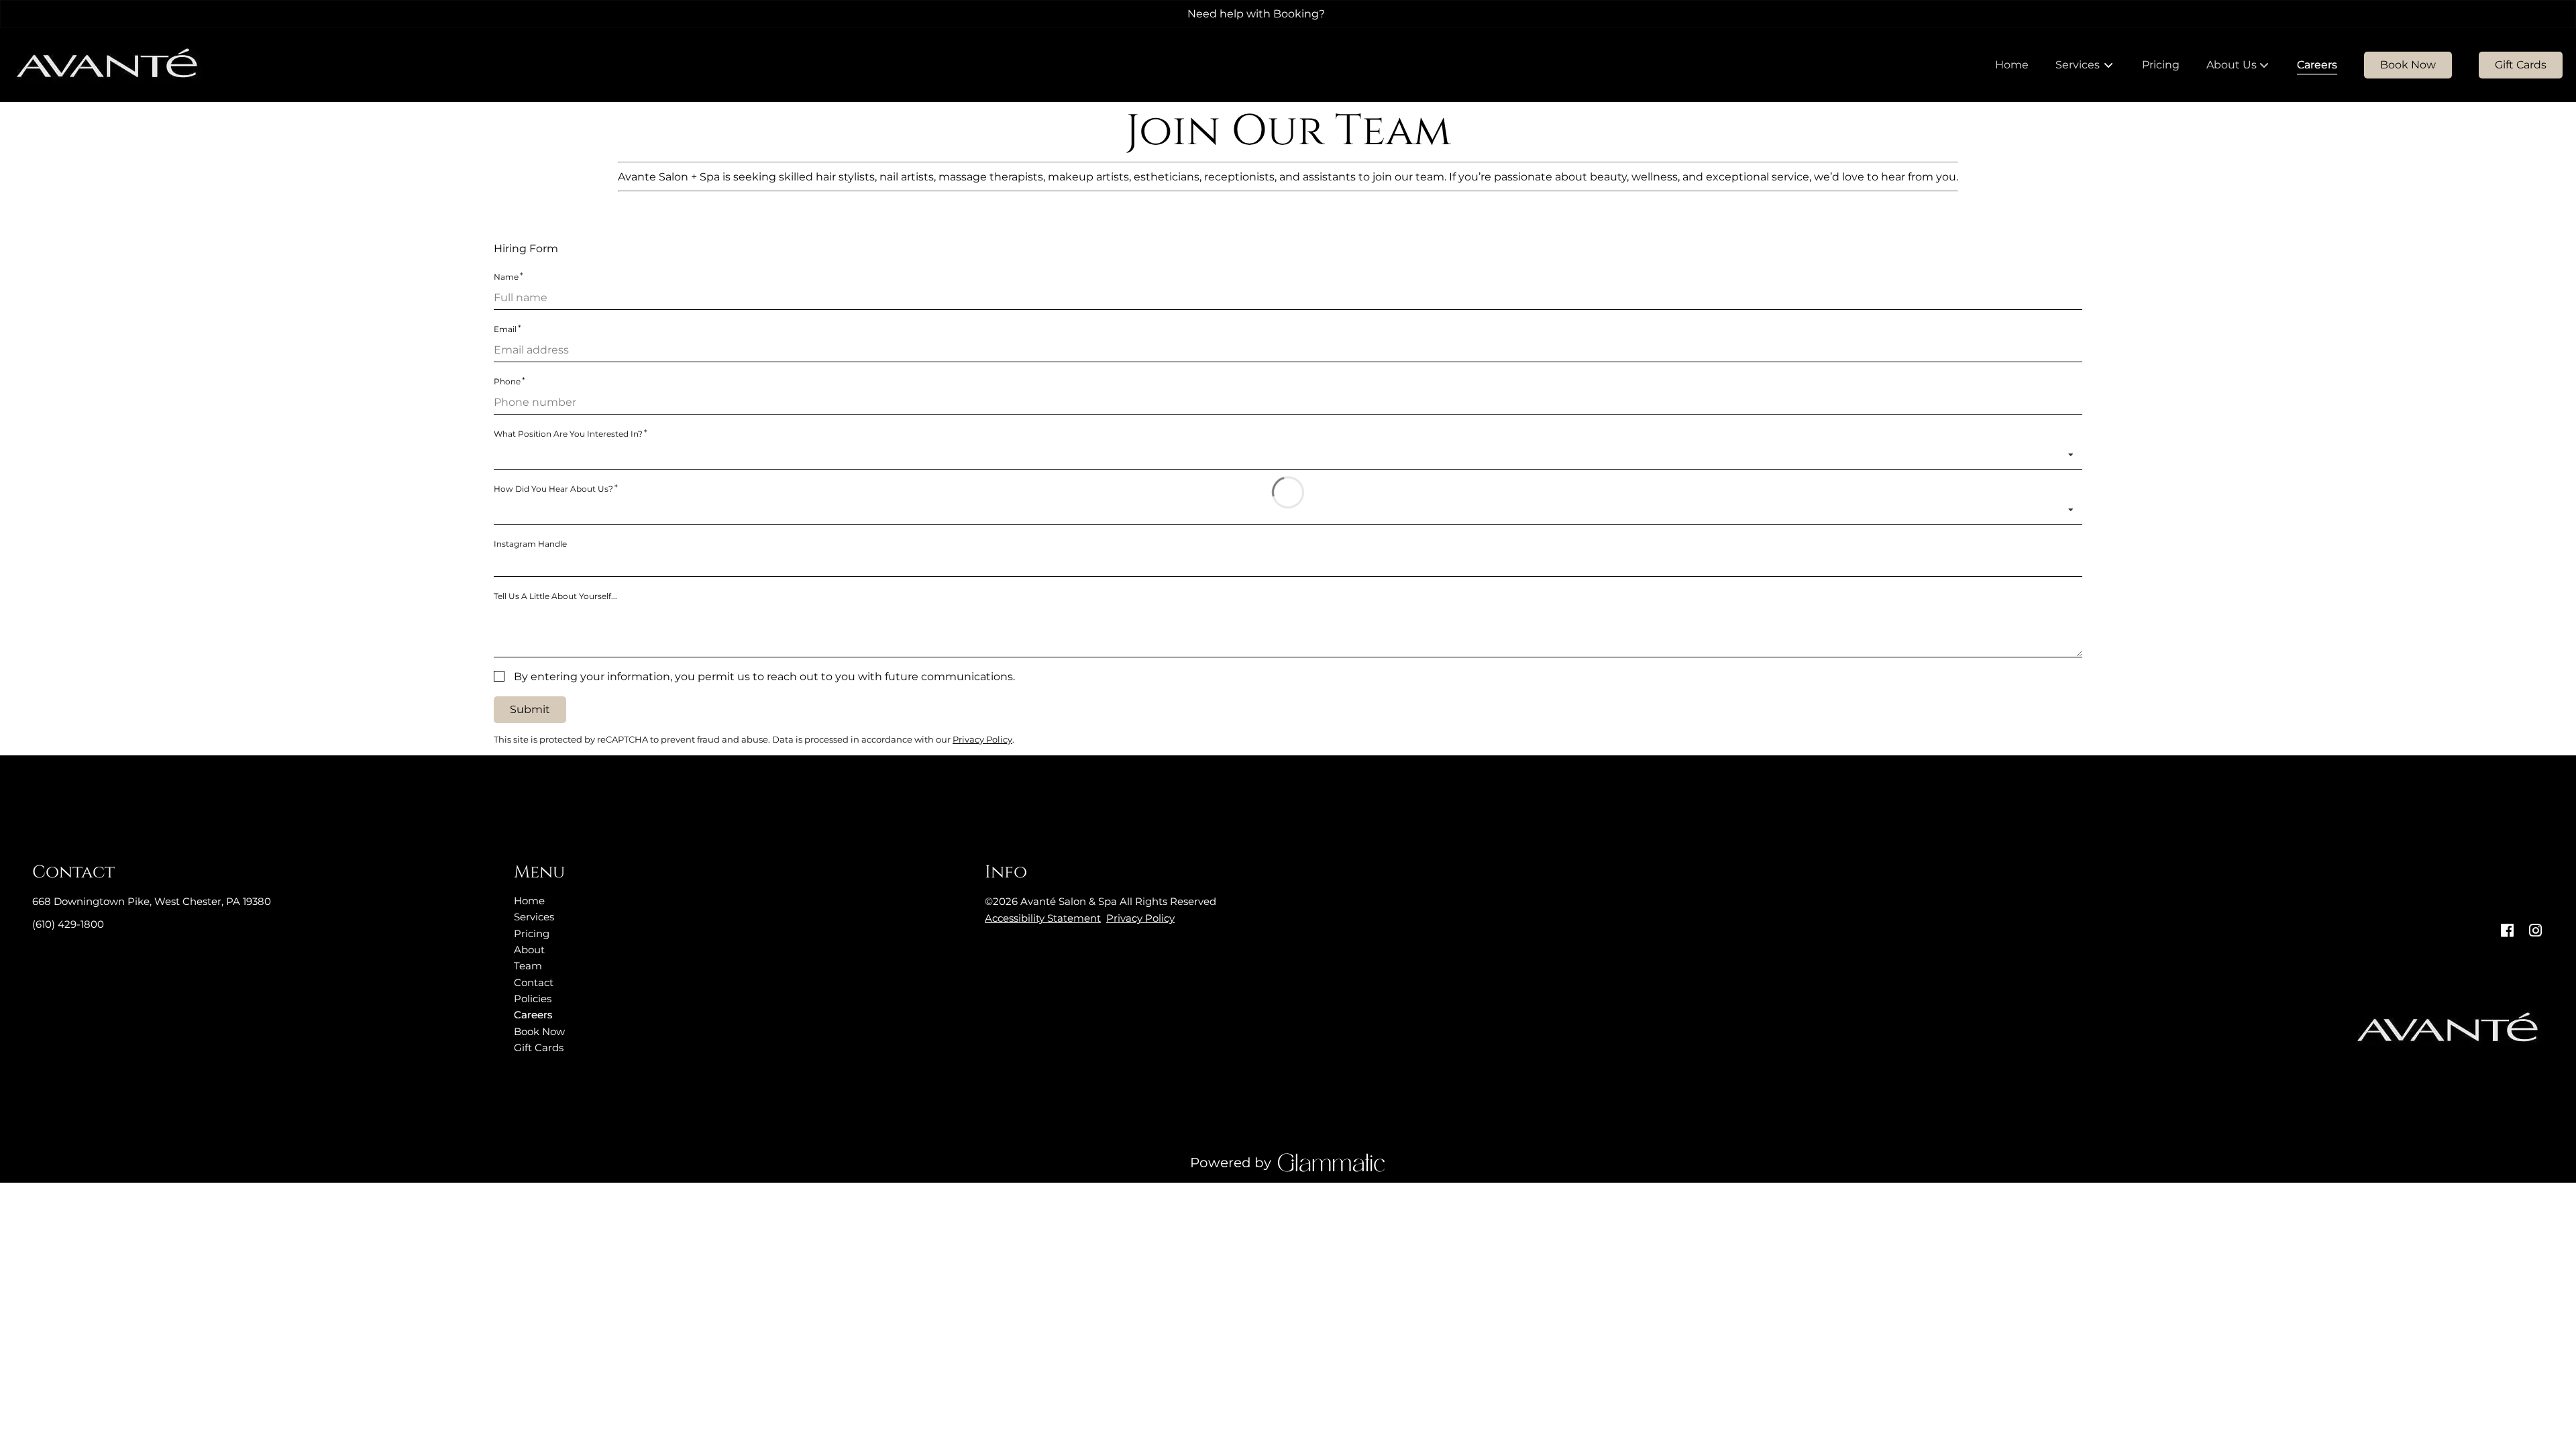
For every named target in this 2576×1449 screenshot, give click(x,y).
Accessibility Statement (1043, 918)
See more (1360, 14)
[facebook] (2507, 931)
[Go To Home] (108, 65)
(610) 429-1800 (68, 924)
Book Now (2408, 65)
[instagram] (2535, 931)
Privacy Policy (1140, 918)
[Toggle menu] (2109, 65)
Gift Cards (2521, 65)
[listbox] (2238, 65)
